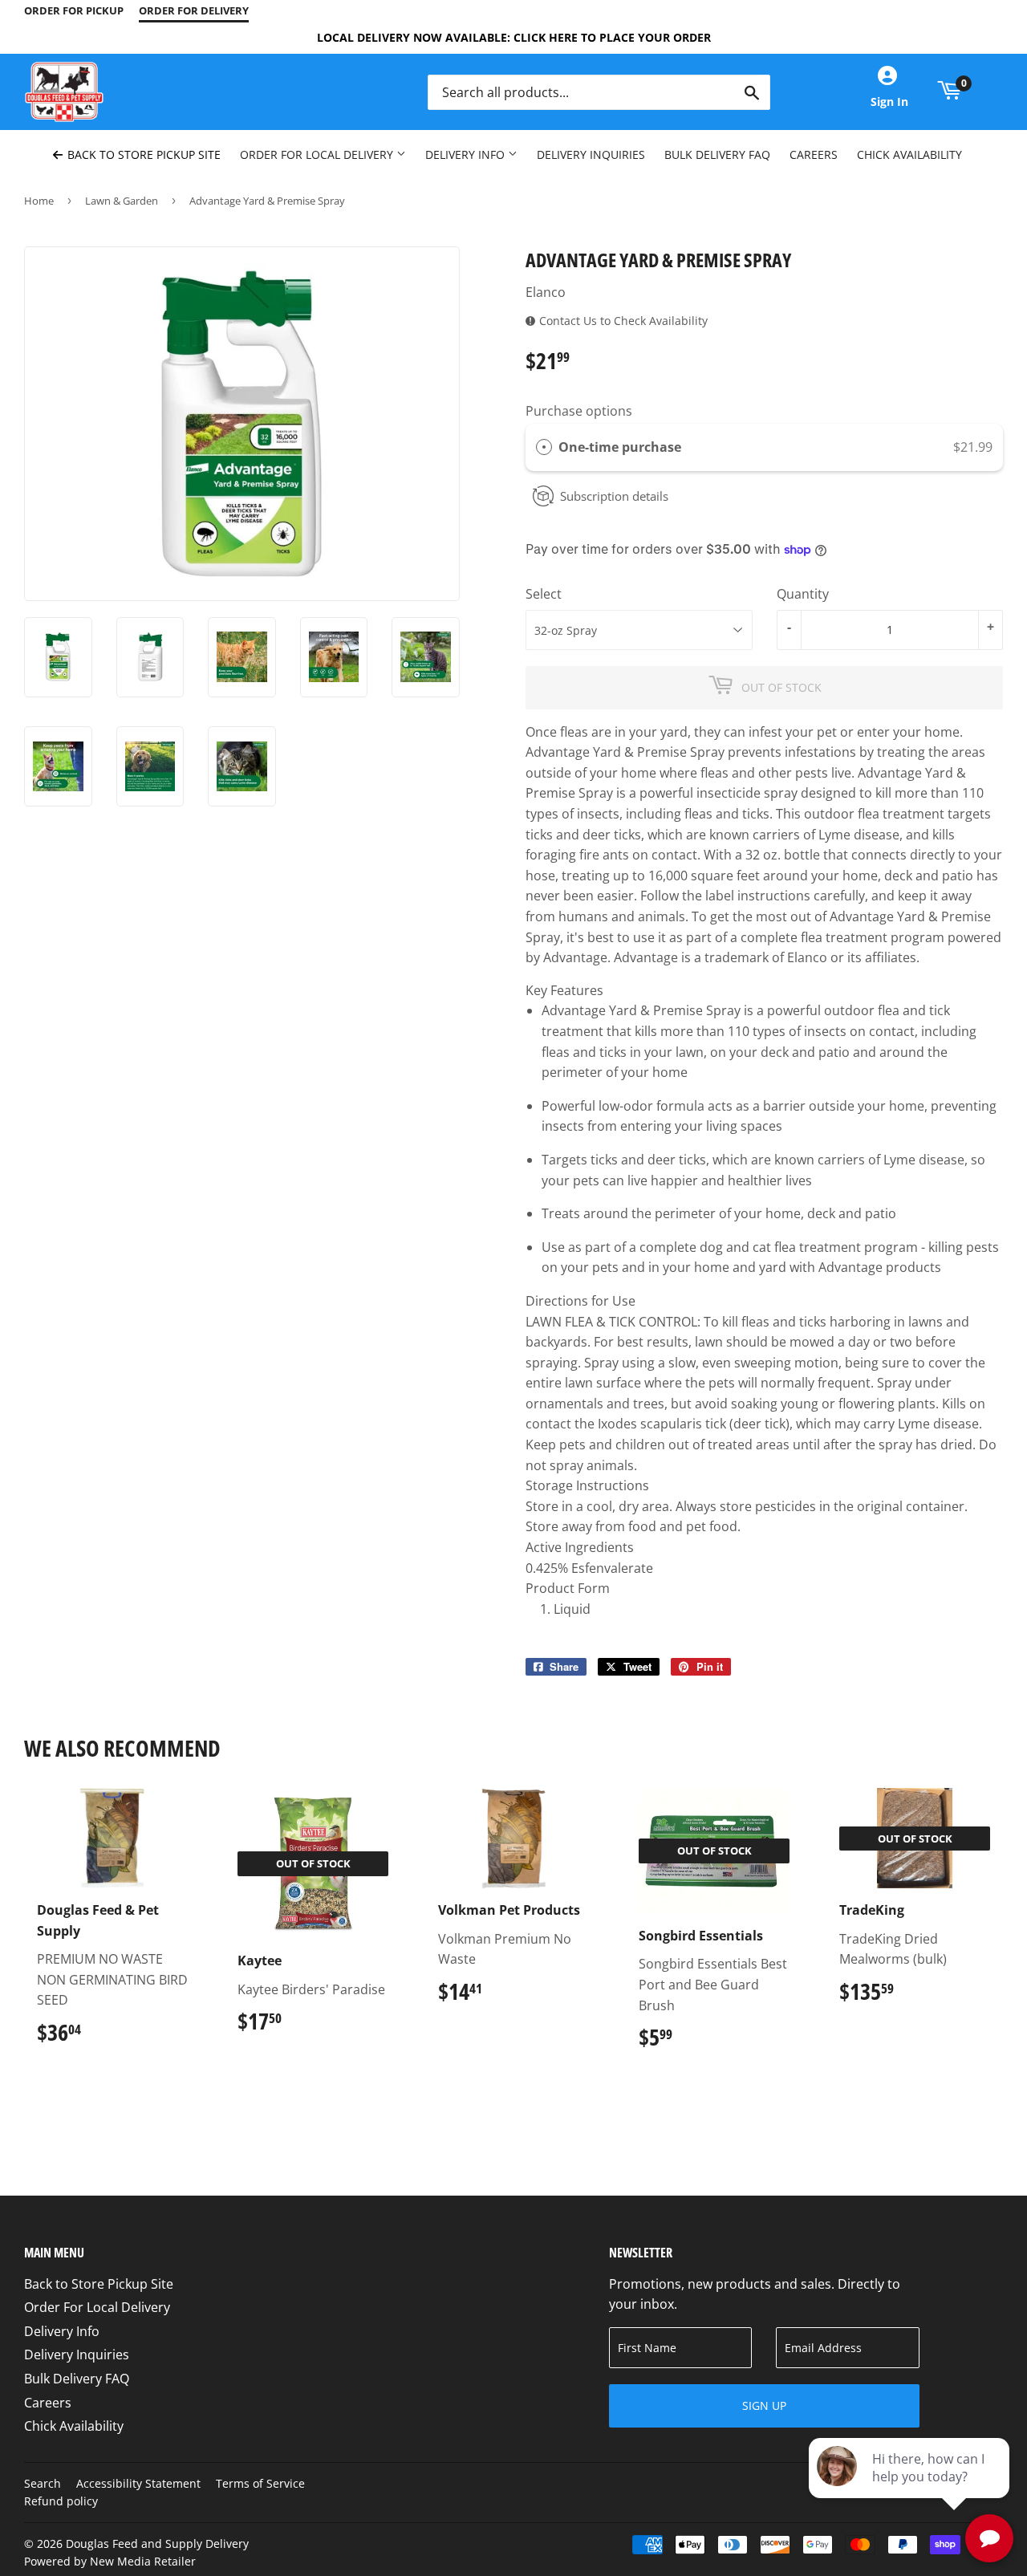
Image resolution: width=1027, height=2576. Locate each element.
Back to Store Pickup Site (142, 154)
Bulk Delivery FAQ (717, 154)
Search (43, 2483)
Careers (814, 154)
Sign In (889, 102)
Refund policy (61, 2501)
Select (544, 594)
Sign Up (764, 2405)
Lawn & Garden (122, 201)
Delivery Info (467, 154)
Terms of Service (260, 2483)
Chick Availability (909, 154)
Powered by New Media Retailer (110, 2561)
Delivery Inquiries (591, 154)
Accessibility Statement (138, 2483)
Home (39, 201)
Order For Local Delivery (318, 154)
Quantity (803, 594)
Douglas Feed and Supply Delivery (157, 2543)
